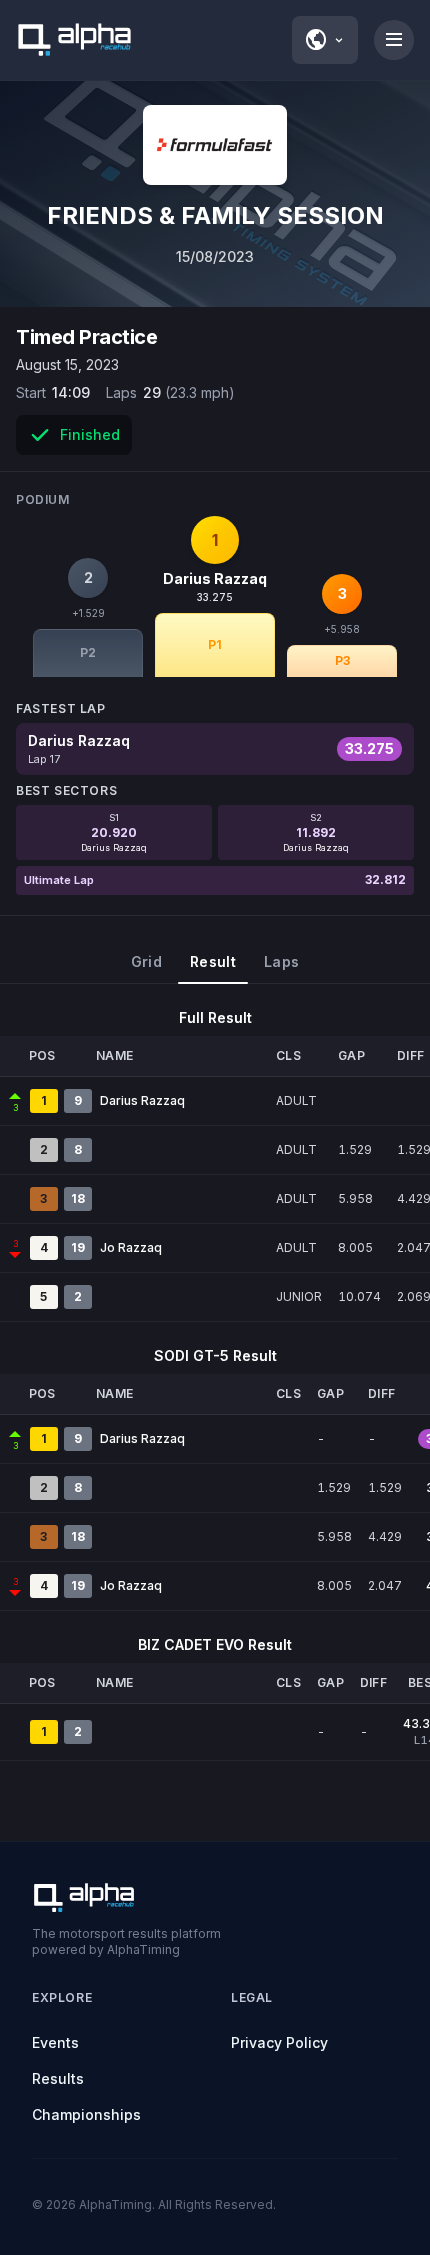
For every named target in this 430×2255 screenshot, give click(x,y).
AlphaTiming (115, 2204)
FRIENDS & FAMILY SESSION (215, 215)
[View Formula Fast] (215, 145)
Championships (86, 2114)
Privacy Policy (279, 2042)
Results (58, 2078)
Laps (281, 961)
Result (213, 961)
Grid (146, 961)
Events (55, 2042)
